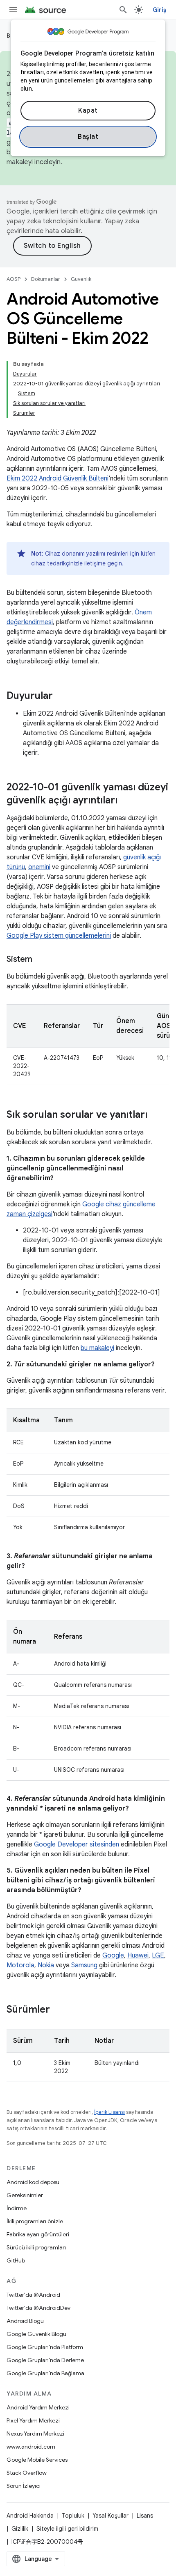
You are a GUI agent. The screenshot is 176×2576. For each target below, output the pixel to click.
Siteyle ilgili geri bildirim (67, 2529)
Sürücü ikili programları (36, 2247)
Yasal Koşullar (111, 2516)
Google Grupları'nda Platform (45, 2347)
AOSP (14, 279)
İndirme (17, 2208)
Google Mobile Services (37, 2460)
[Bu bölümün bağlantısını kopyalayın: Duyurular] (61, 696)
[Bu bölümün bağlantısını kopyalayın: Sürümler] (58, 2010)
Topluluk (73, 2516)
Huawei (138, 1955)
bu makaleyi (97, 1348)
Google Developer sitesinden (77, 1844)
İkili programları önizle (35, 2221)
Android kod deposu (33, 2182)
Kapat (88, 111)
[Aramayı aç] (123, 10)
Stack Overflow (27, 2473)
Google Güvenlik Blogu (36, 2334)
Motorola (20, 1965)
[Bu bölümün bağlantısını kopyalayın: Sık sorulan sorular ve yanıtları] (156, 1115)
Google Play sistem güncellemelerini (59, 936)
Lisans (145, 2516)
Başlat (88, 137)
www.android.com (31, 2447)
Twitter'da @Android (33, 2295)
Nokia (46, 1965)
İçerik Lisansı (109, 2112)
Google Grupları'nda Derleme (45, 2360)
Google (113, 1955)
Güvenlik (81, 279)
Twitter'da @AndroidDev (38, 2308)
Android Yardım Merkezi (38, 2407)
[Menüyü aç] (13, 10)
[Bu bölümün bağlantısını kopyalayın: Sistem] (41, 960)
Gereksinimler (25, 2195)
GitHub (16, 2260)
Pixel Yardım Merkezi (33, 2420)
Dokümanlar (46, 279)
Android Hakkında (30, 2516)
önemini (39, 867)
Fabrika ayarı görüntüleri (38, 2234)
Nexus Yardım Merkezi (35, 2434)
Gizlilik (20, 2529)
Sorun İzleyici (24, 2486)
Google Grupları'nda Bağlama (45, 2373)
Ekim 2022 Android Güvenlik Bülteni (58, 478)
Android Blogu (25, 2321)
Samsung (84, 1965)
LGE (158, 1955)
